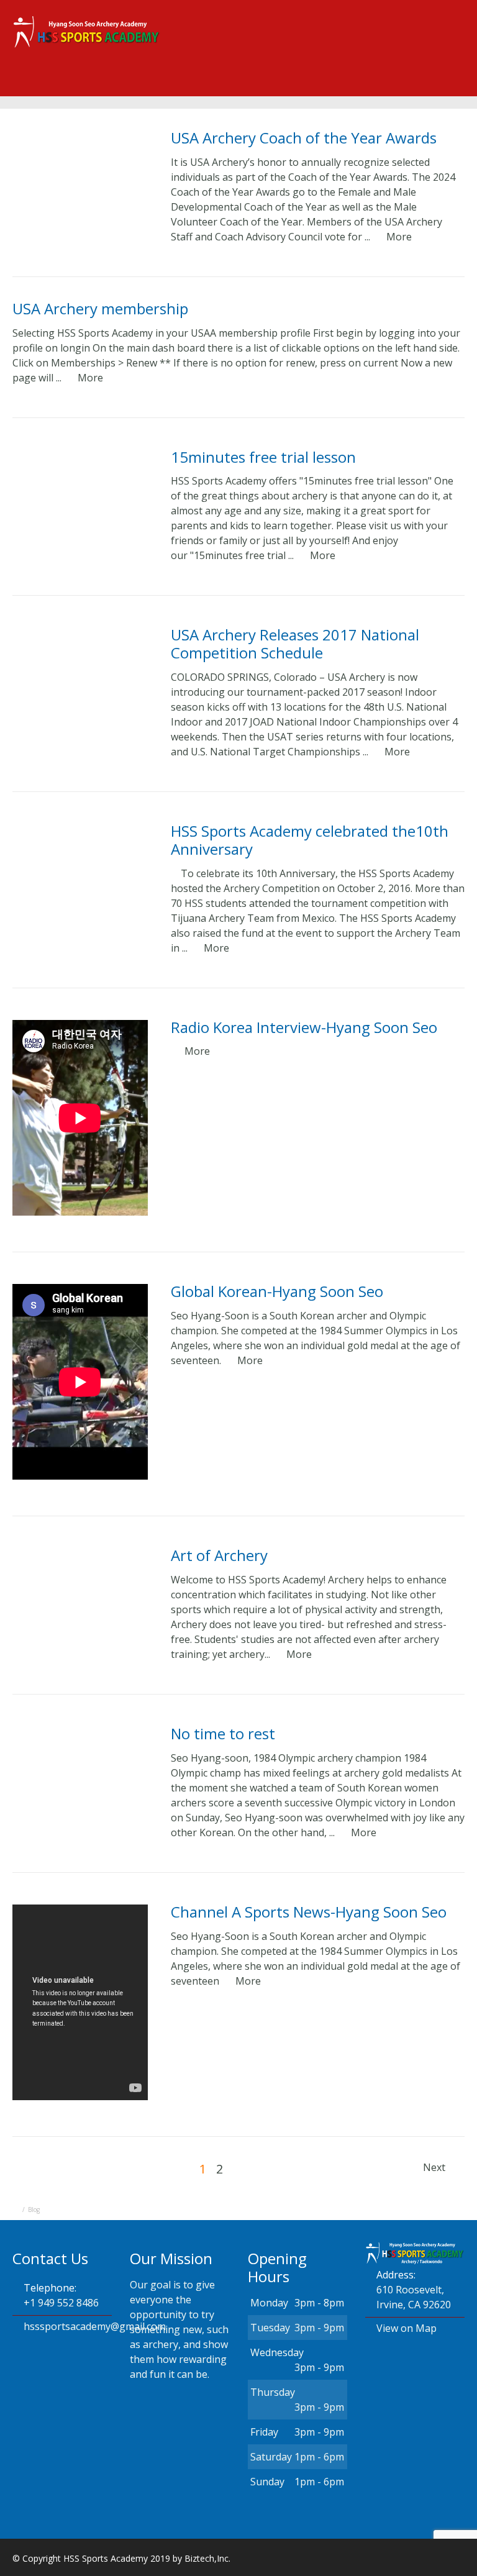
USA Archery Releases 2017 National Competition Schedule (295, 644)
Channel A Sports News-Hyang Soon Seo (309, 1912)
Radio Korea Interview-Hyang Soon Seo (304, 1027)
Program (332, 87)
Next (435, 2167)
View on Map (407, 2328)
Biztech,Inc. (207, 2558)
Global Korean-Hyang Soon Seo (277, 1291)
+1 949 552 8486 (61, 2303)
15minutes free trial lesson (263, 457)
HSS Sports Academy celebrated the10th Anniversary (310, 840)
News (395, 87)
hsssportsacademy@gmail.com (95, 2326)
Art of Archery (219, 1555)
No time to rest (223, 1733)
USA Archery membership (100, 308)
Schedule (260, 87)
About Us (127, 87)
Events (193, 87)
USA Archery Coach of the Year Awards (304, 138)
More (399, 237)
